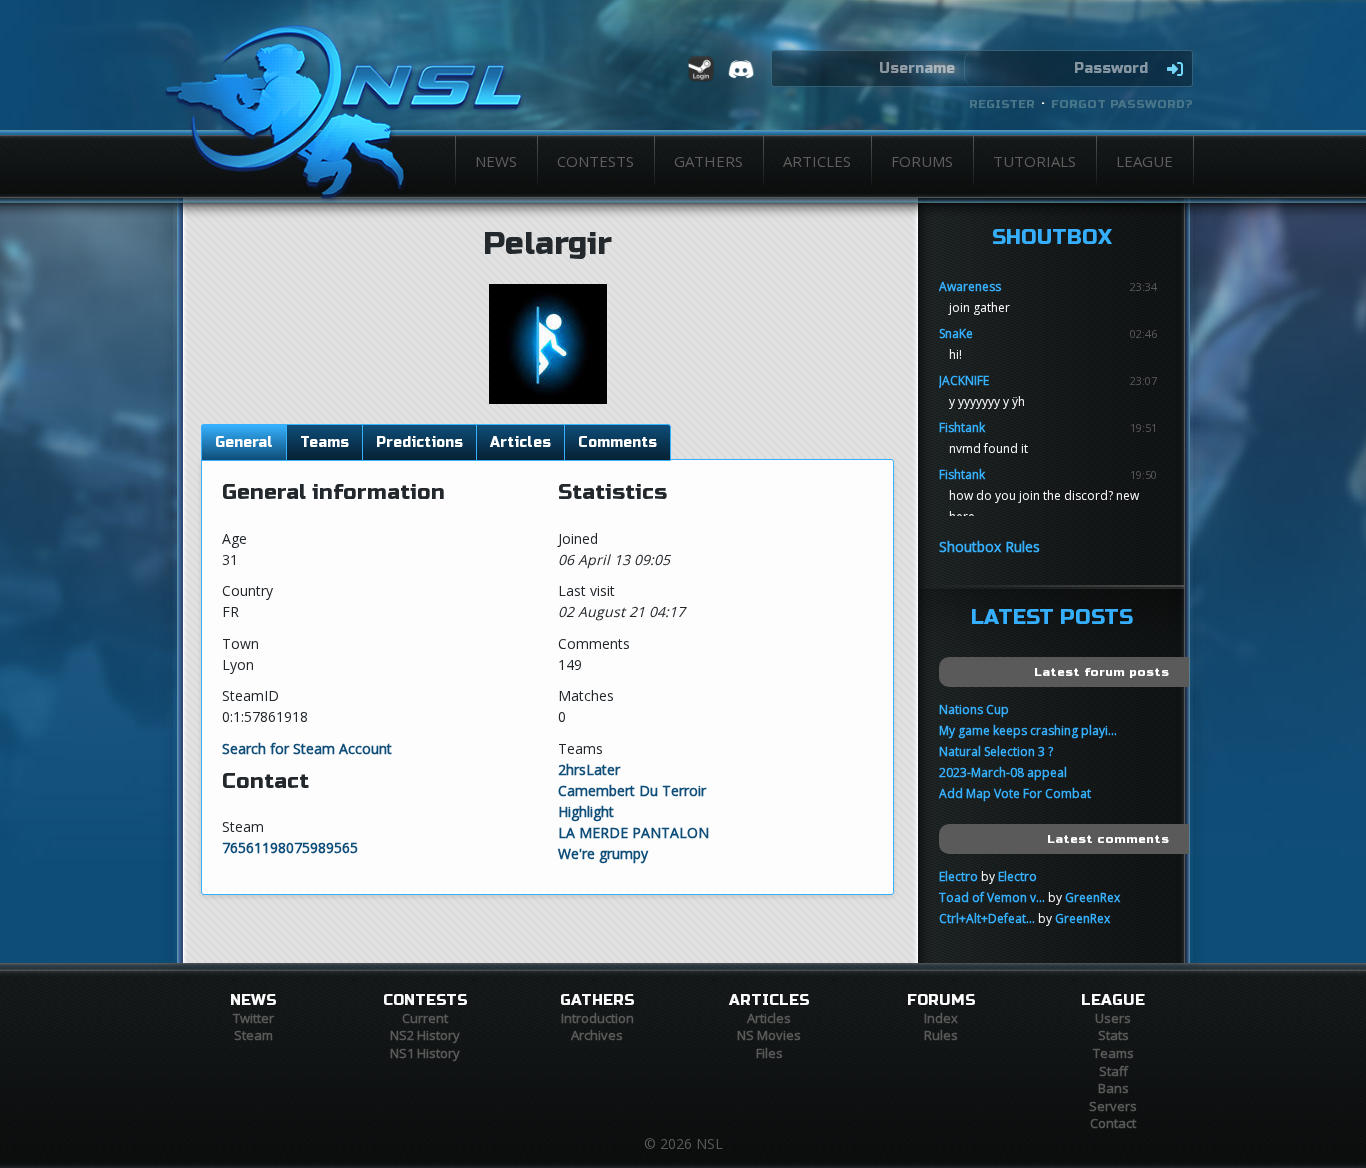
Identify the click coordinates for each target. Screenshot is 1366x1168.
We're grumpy (603, 853)
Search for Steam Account (307, 748)
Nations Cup (974, 709)
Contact (1113, 1123)
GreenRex (1092, 897)
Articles (817, 161)
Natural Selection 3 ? (996, 751)
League (1144, 161)
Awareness (970, 286)
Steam (253, 1035)
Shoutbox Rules (989, 546)
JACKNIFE (964, 380)
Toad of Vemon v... (992, 897)
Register (1002, 104)
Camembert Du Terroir (632, 790)
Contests (595, 161)
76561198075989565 (290, 847)
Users (1113, 1018)
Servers (1113, 1106)
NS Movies (769, 1035)
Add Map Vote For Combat (1015, 793)
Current (425, 1018)
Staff (1113, 1071)
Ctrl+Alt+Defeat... (987, 918)
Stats (1113, 1035)
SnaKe (956, 333)
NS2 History (425, 1035)
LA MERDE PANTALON (633, 832)
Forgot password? (1122, 104)
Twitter (253, 1018)
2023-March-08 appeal (1003, 772)
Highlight (586, 811)
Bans (1113, 1088)
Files (769, 1053)
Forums (922, 161)
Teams (1113, 1053)
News (496, 161)
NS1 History (425, 1053)
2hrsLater (589, 769)
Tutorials (1034, 161)
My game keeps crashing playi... (1028, 730)
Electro (958, 876)
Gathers (708, 161)
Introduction (597, 1018)
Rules (941, 1035)
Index (941, 1018)
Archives (597, 1035)
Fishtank (962, 427)
